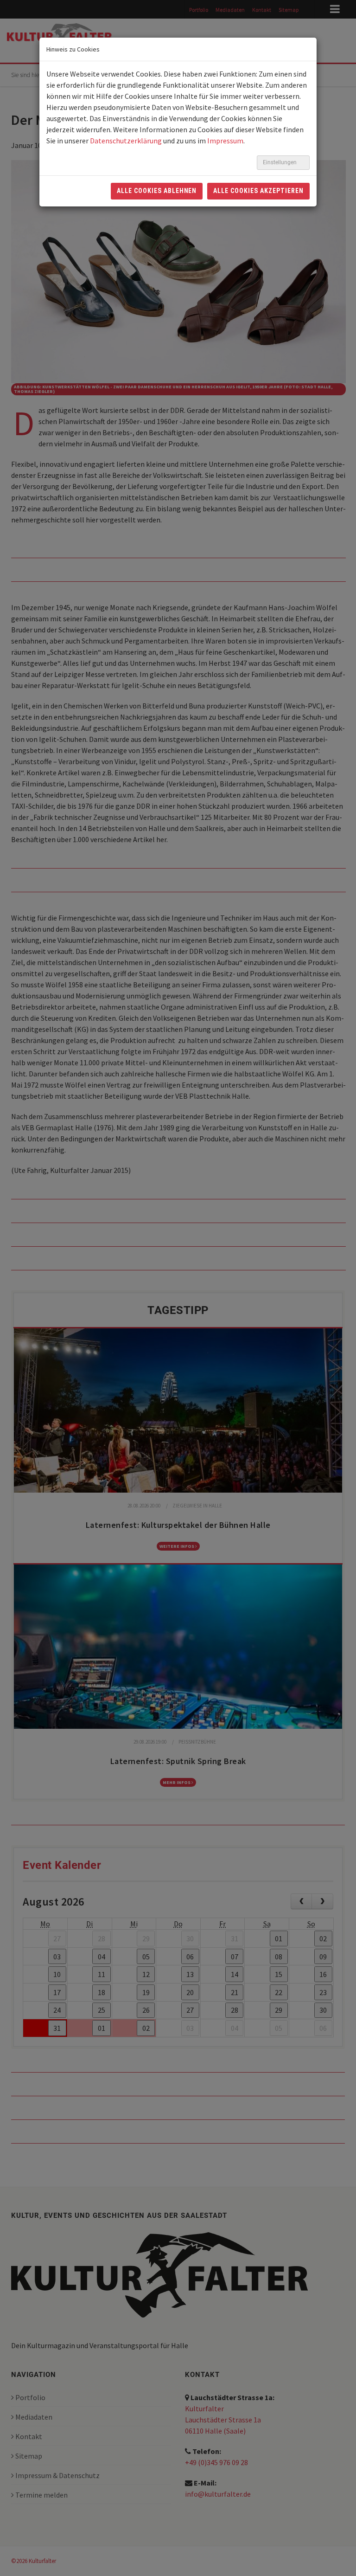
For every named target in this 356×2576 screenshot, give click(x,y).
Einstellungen (280, 162)
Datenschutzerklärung (126, 141)
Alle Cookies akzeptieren (258, 191)
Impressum (225, 141)
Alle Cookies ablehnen (157, 191)
